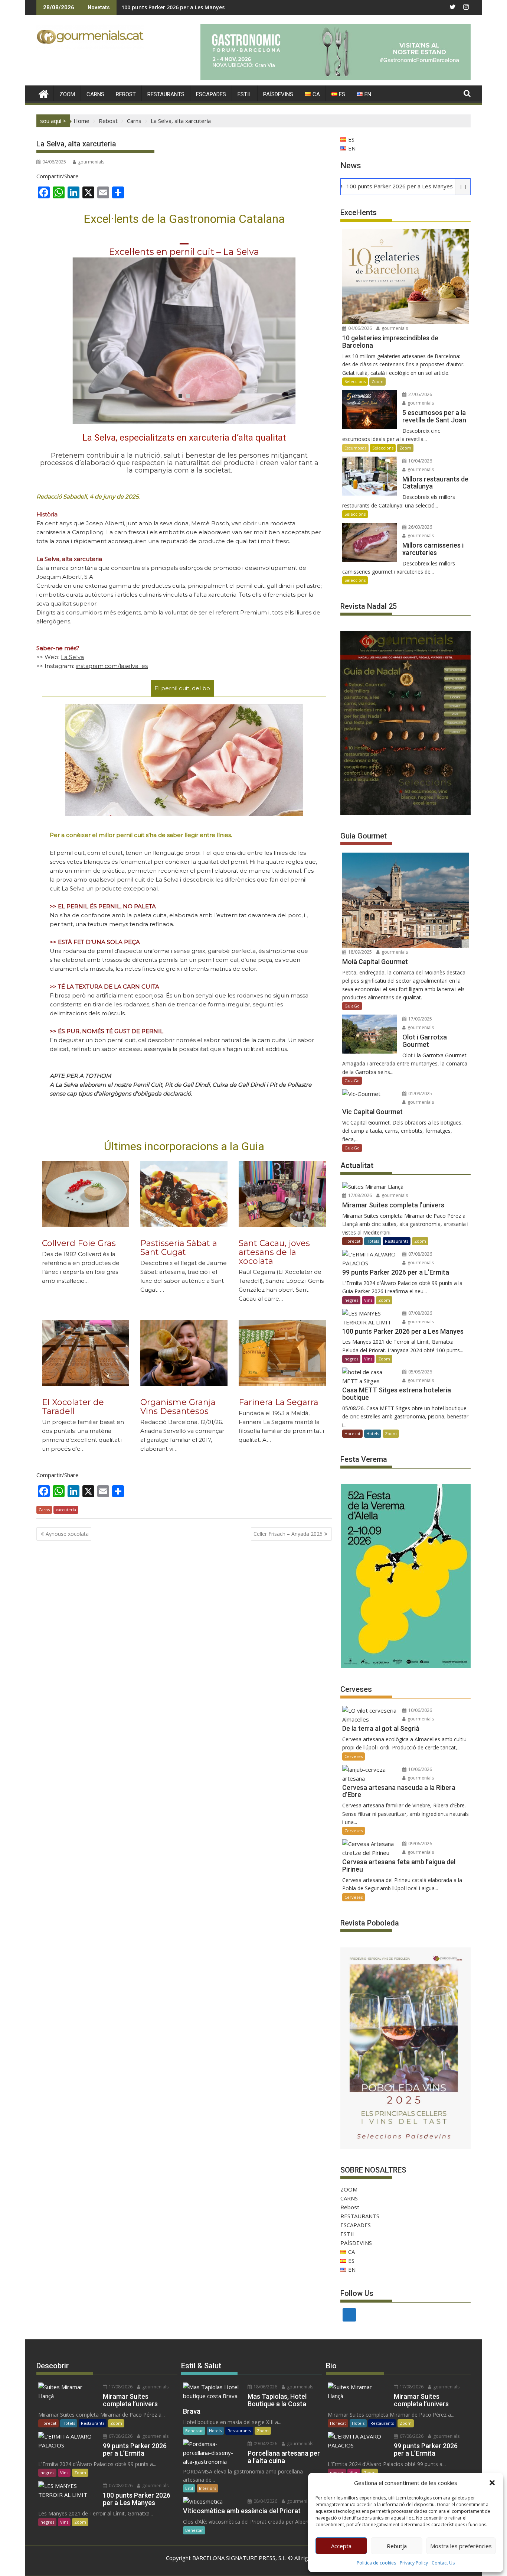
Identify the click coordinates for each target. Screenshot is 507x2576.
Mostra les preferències (461, 2546)
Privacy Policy (414, 2563)
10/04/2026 (420, 461)
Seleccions (355, 381)
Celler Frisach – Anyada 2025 (288, 1534)
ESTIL (245, 94)
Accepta (341, 2546)
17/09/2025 (420, 1019)
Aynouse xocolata (67, 1534)
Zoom (377, 381)
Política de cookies (376, 2563)
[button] (492, 2483)
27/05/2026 (420, 394)
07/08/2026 (420, 1254)
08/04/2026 (265, 2501)
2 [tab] (188, 396)
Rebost (126, 94)
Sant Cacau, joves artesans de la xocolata (274, 1252)
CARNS (95, 94)
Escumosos (355, 448)
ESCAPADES (211, 94)
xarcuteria (66, 1510)
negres (351, 1300)
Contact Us (443, 2563)
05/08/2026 (420, 1372)
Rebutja (397, 2546)
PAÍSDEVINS (278, 94)
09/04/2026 (265, 2444)
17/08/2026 (359, 1195)
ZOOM (67, 94)
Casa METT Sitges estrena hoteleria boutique (181, 7)
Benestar (194, 2431)
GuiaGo (352, 1006)
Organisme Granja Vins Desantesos (178, 1407)
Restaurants (397, 1241)
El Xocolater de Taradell (73, 1407)
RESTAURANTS (166, 94)
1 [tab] (180, 396)
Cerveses (354, 1756)
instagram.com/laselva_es (112, 666)
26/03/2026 (420, 527)
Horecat (352, 1241)
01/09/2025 (420, 1094)
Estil (189, 2488)
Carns (44, 1510)
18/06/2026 (265, 2387)
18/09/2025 (359, 952)
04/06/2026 (359, 328)
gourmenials (91, 162)
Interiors (207, 2488)
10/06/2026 (420, 1710)
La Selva (72, 657)
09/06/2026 (420, 1844)
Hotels (373, 1241)
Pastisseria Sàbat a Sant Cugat (179, 1248)
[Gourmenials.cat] (44, 93)
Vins (368, 1300)
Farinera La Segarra (279, 1402)
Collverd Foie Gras (79, 1243)
